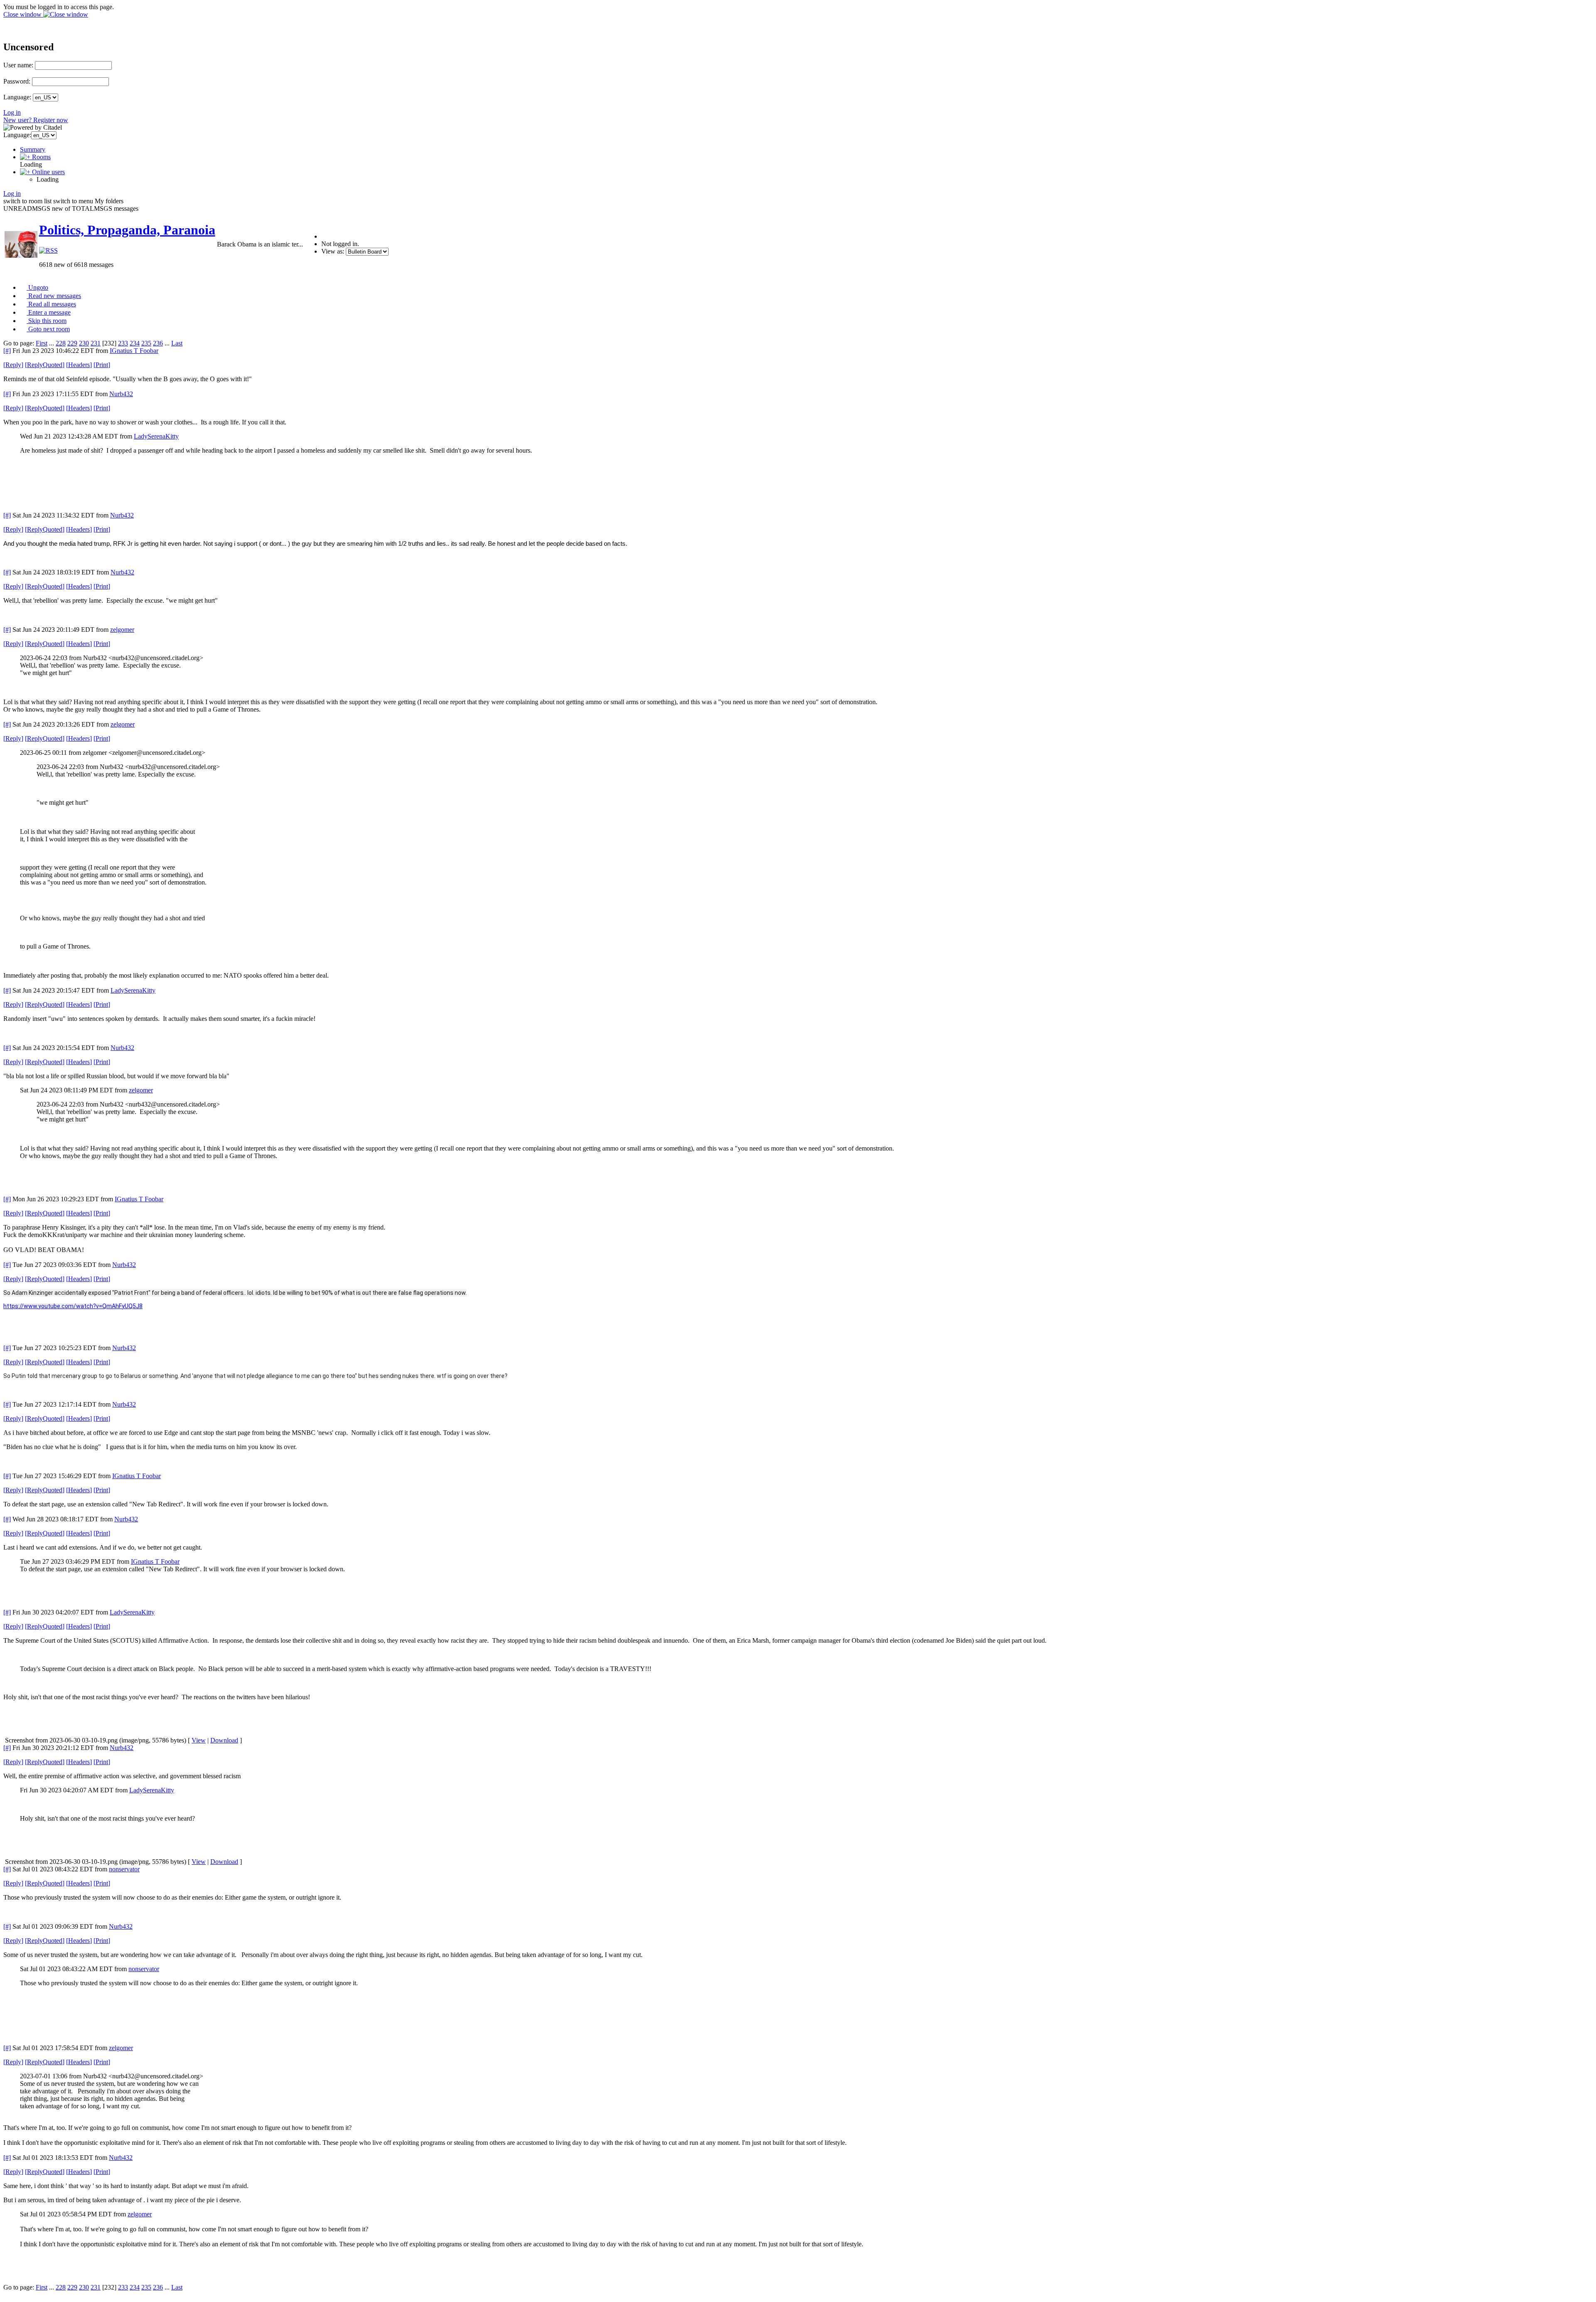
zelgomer (122, 630)
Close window (23, 14)
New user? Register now (36, 120)
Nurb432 (121, 394)
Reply (13, 365)
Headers (79, 365)
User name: (18, 65)
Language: (17, 97)
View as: (333, 251)
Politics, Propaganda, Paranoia (127, 230)
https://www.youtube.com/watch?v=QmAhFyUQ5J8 (73, 1306)
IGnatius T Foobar (134, 351)
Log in (12, 112)
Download (224, 1740)
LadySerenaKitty (156, 436)
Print (102, 365)
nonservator (124, 1869)
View (199, 1740)
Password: (17, 81)
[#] (7, 351)
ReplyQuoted (45, 365)
